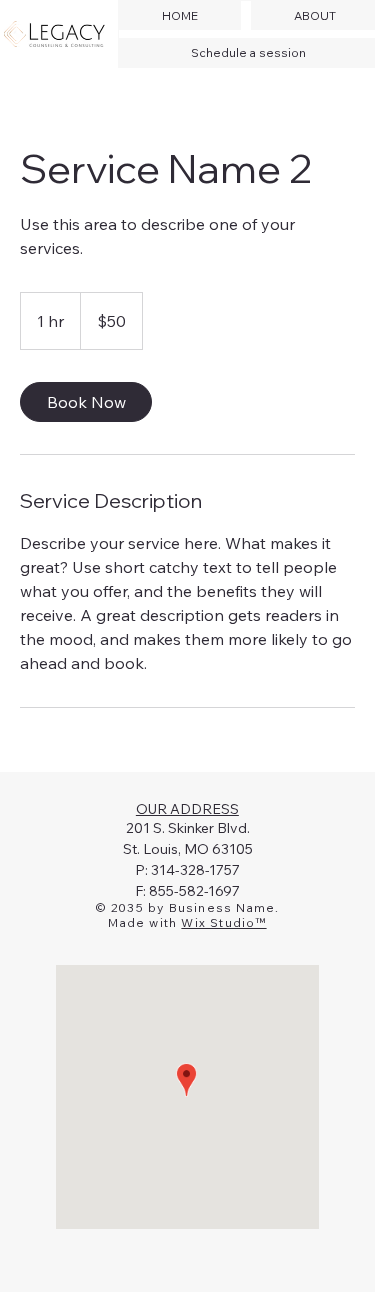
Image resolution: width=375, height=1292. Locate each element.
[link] (86, 402)
